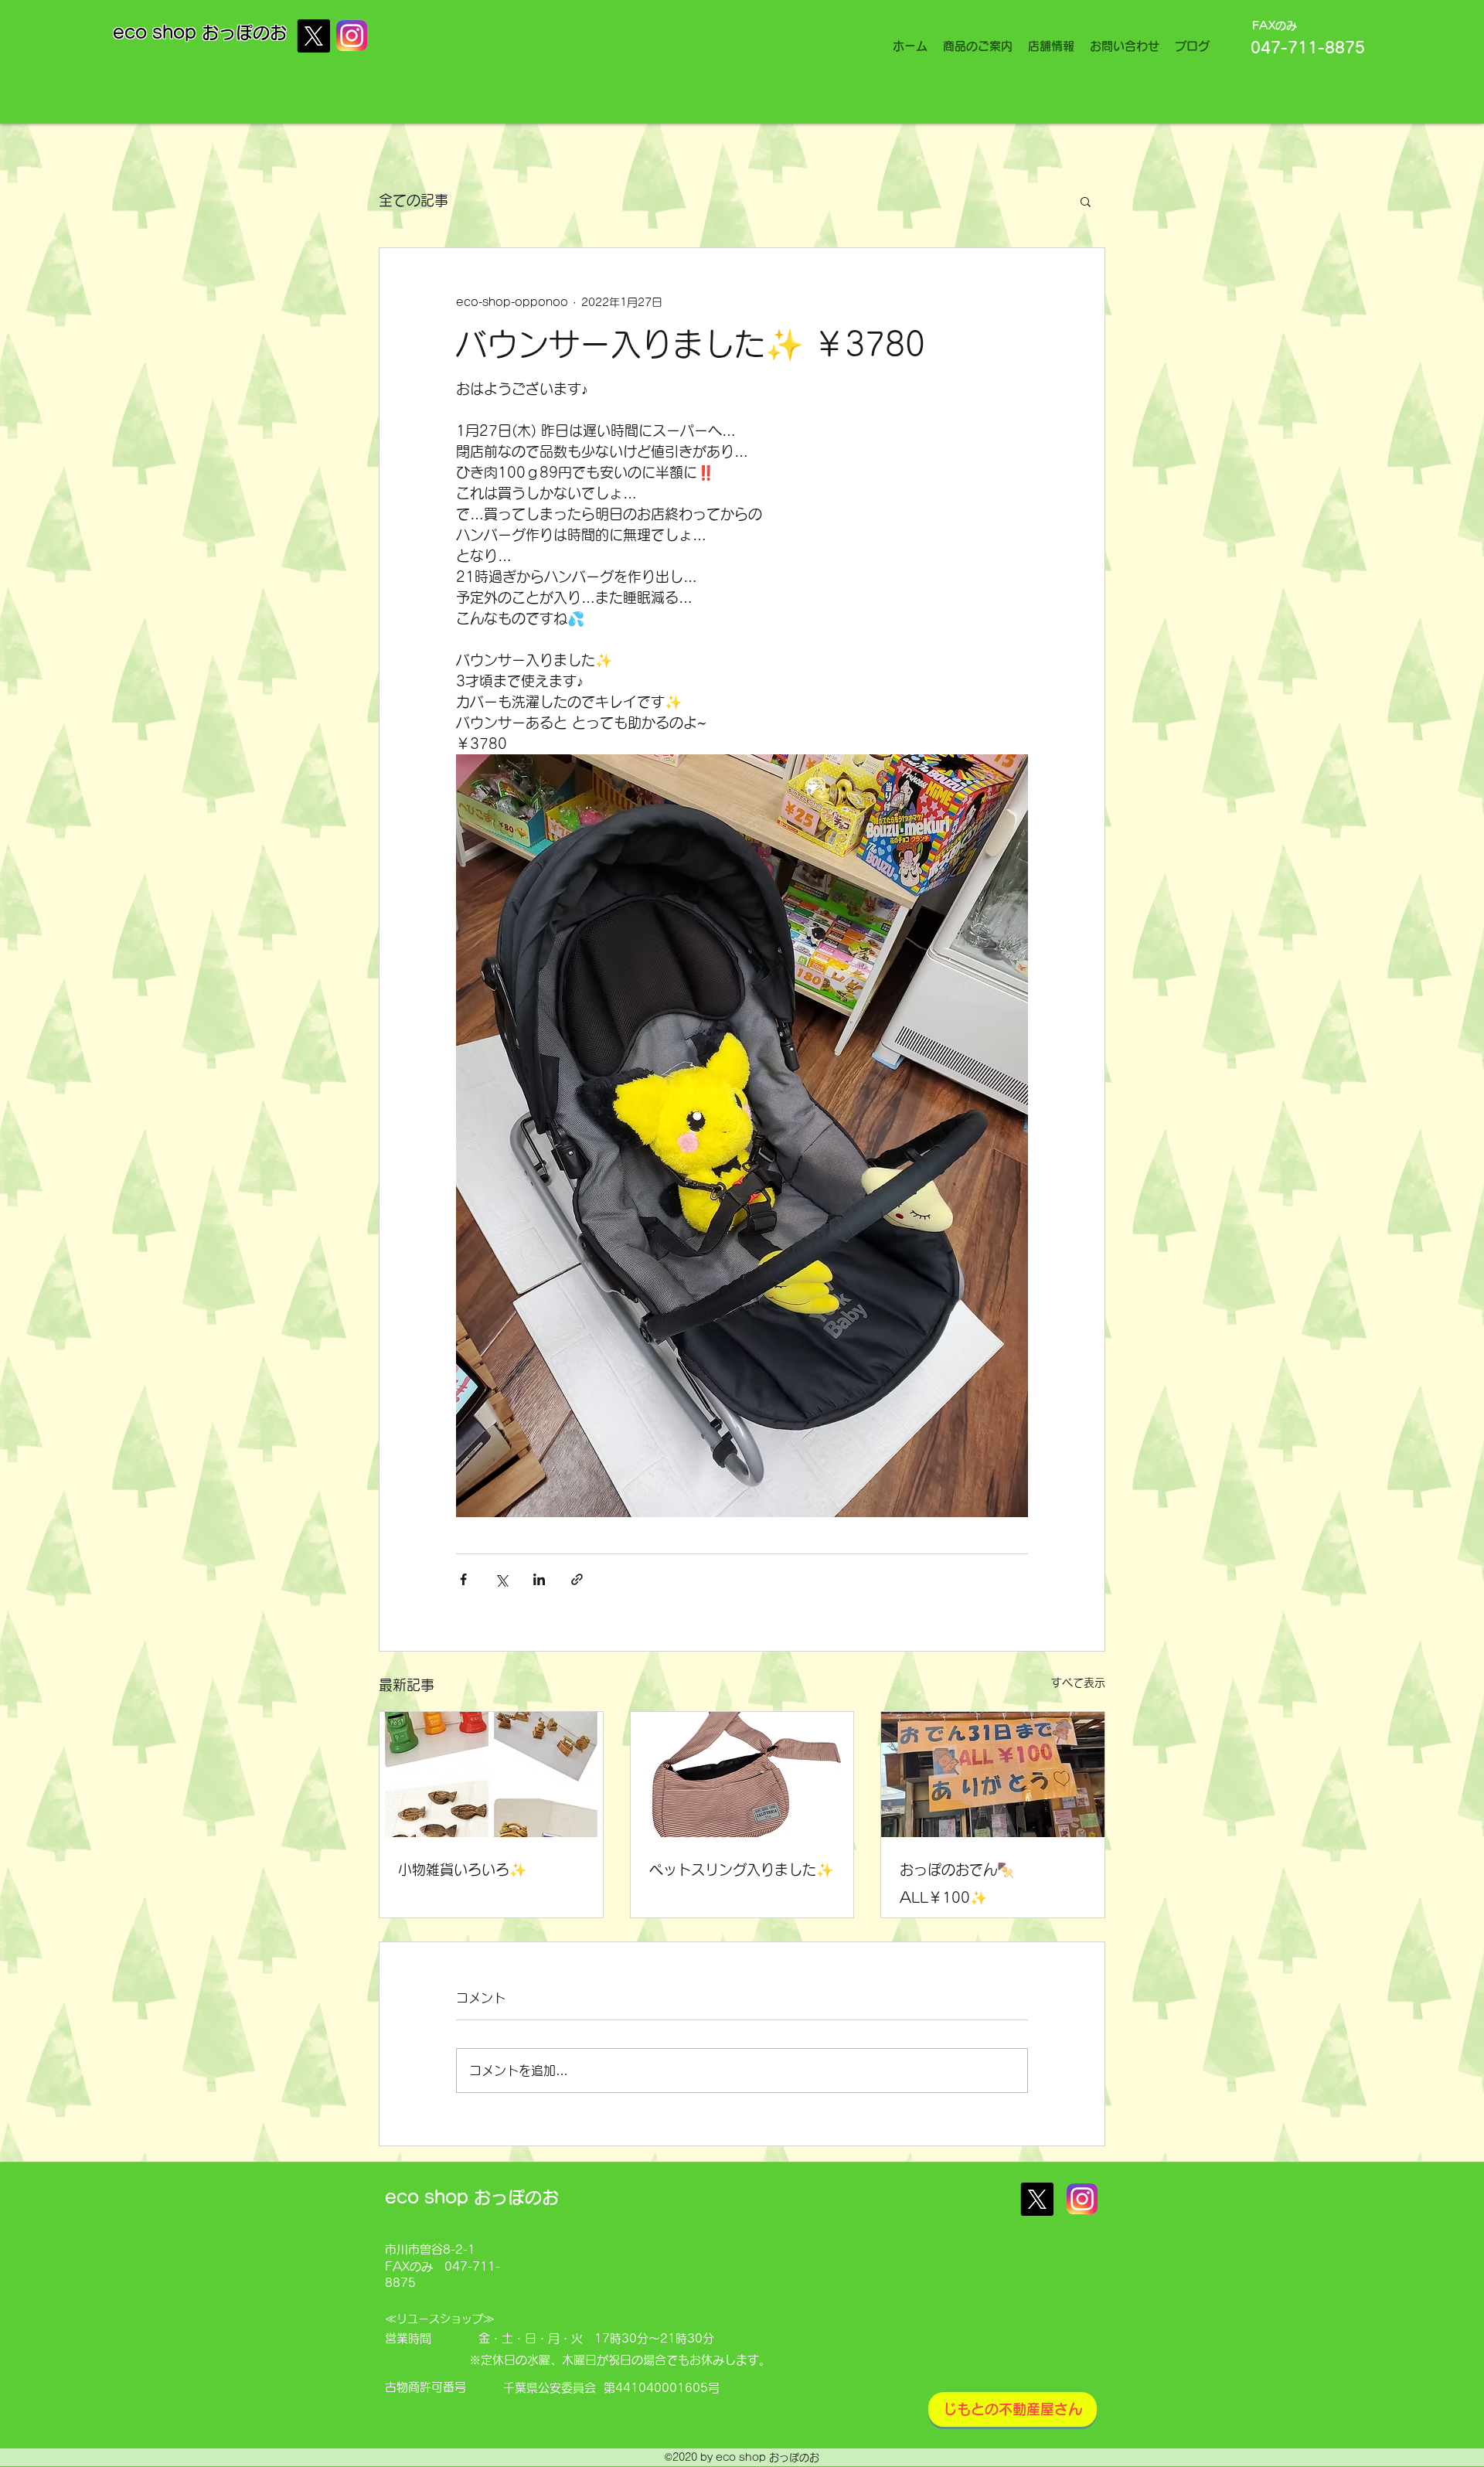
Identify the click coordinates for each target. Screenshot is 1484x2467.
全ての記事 (414, 200)
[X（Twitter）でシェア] (501, 1579)
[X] (313, 36)
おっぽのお (244, 32)
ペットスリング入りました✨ (741, 1870)
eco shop (157, 32)
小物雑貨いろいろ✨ (462, 1870)
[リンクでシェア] (577, 1579)
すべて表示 (1078, 1683)
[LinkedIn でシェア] (539, 1579)
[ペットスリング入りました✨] (742, 1775)
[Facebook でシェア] (463, 1579)
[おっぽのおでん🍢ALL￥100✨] (993, 1775)
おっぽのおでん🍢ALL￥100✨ (957, 1883)
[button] (1086, 201)
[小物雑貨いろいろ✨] (491, 1775)
